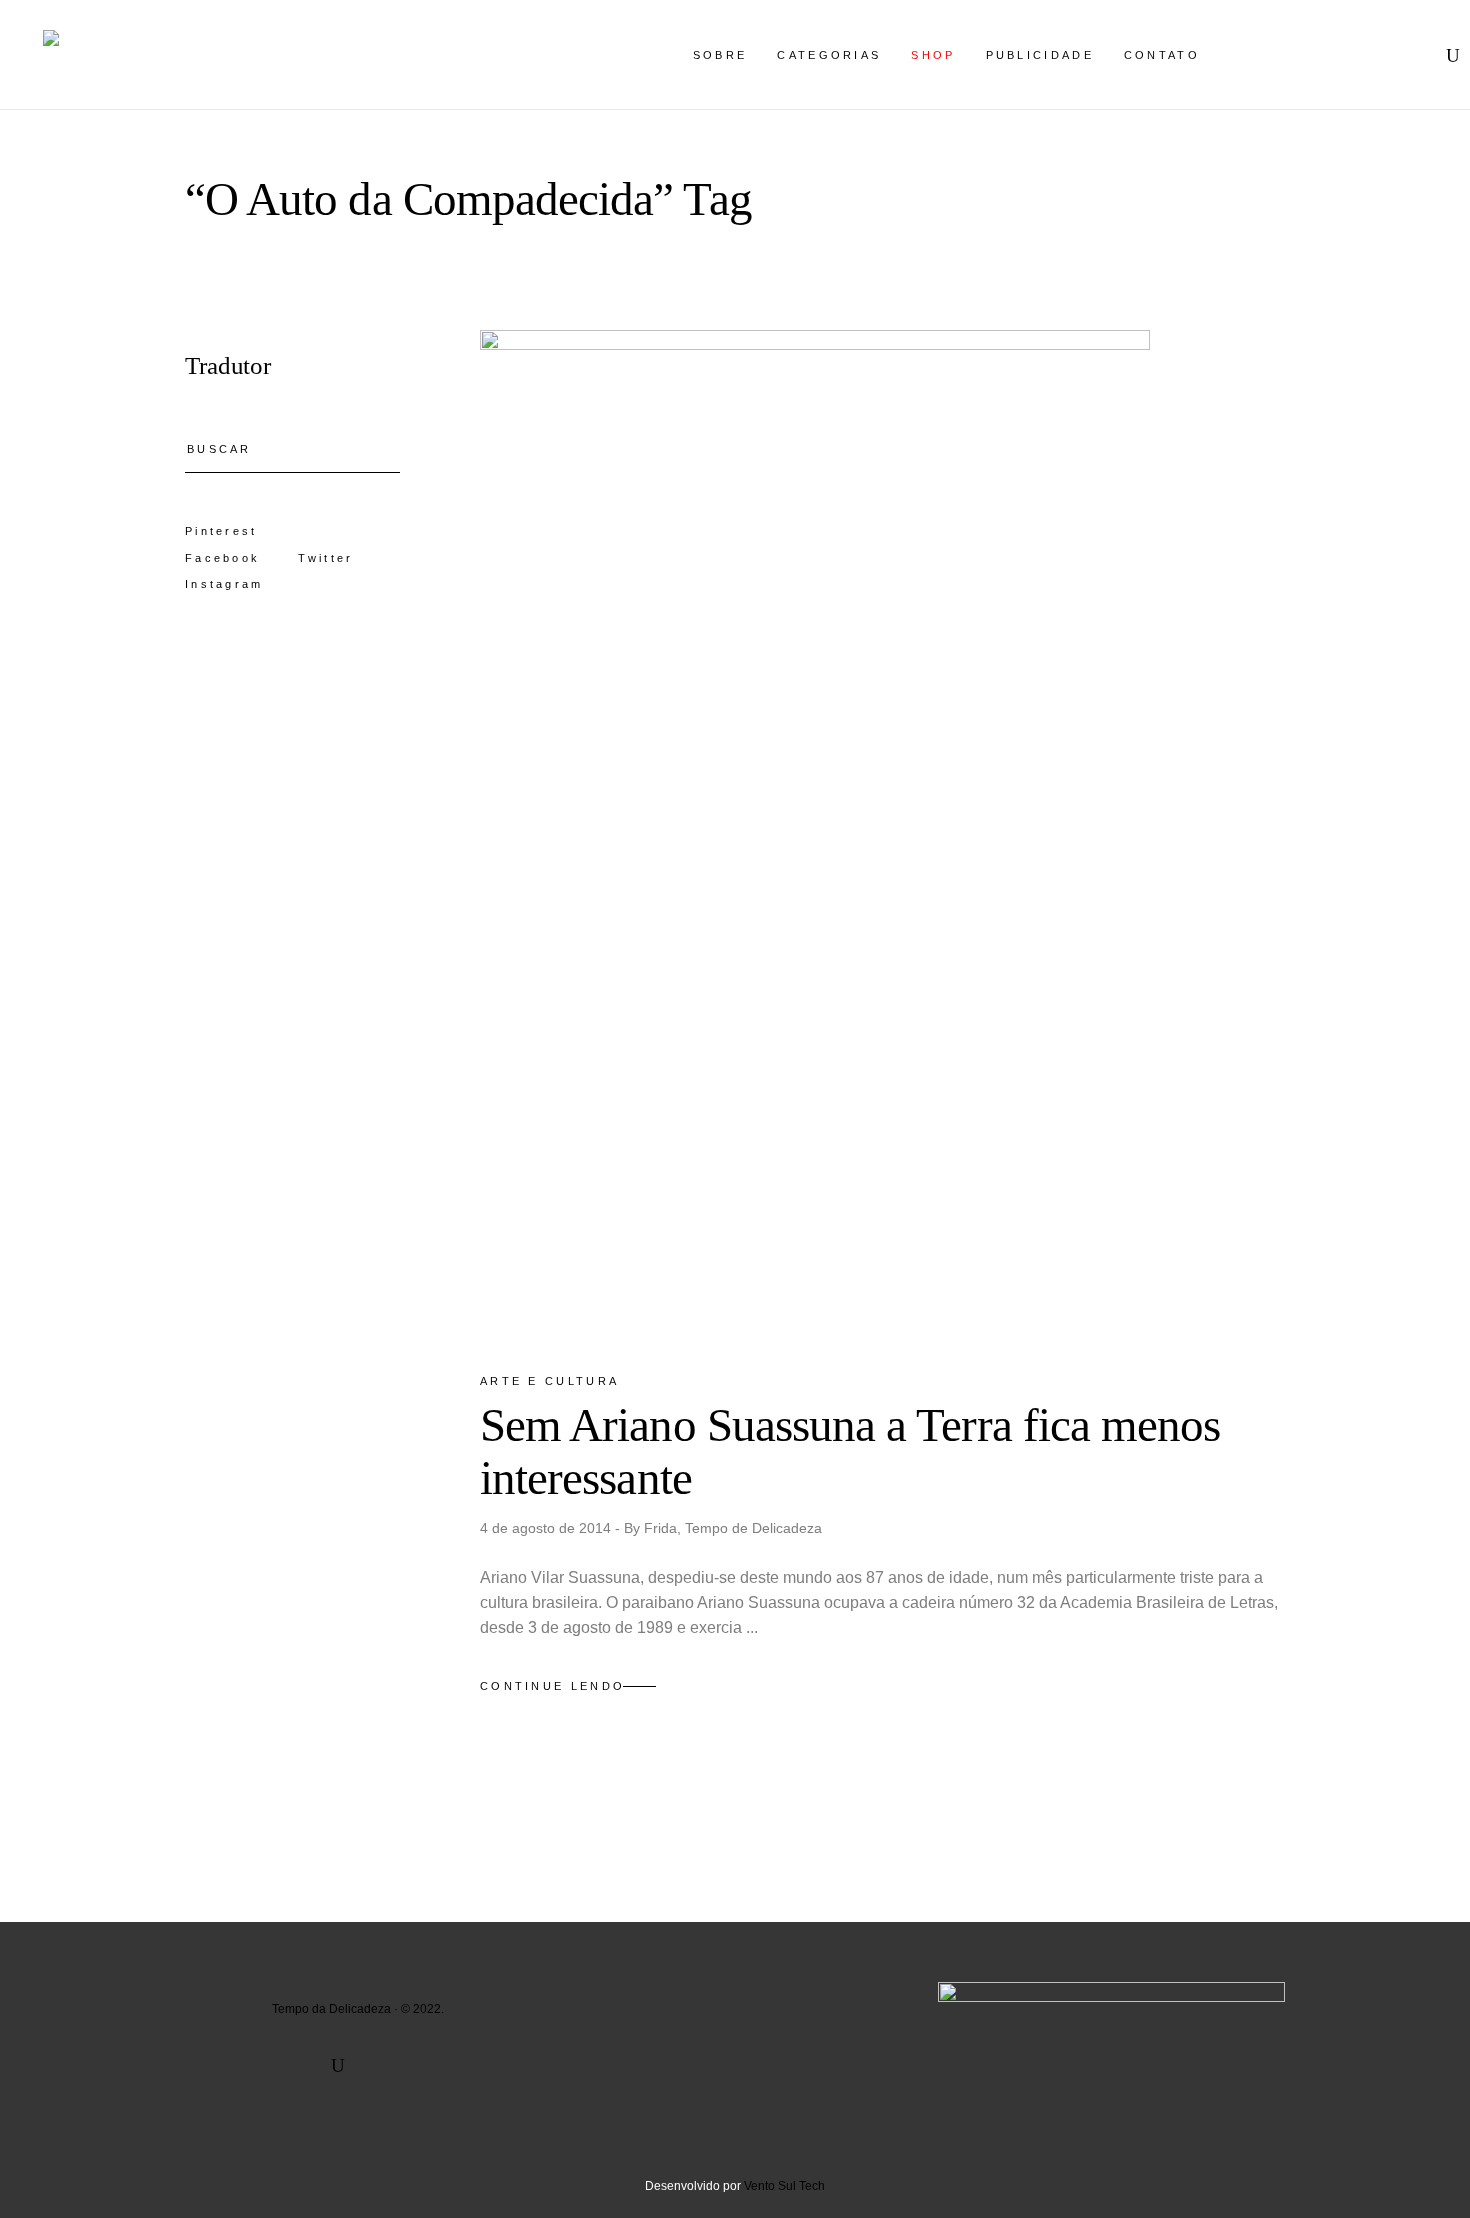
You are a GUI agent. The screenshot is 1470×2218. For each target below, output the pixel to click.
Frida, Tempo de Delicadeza (733, 1528)
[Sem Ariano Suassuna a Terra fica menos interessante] (815, 833)
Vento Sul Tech (784, 2186)
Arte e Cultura (549, 1381)
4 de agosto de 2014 (547, 1528)
